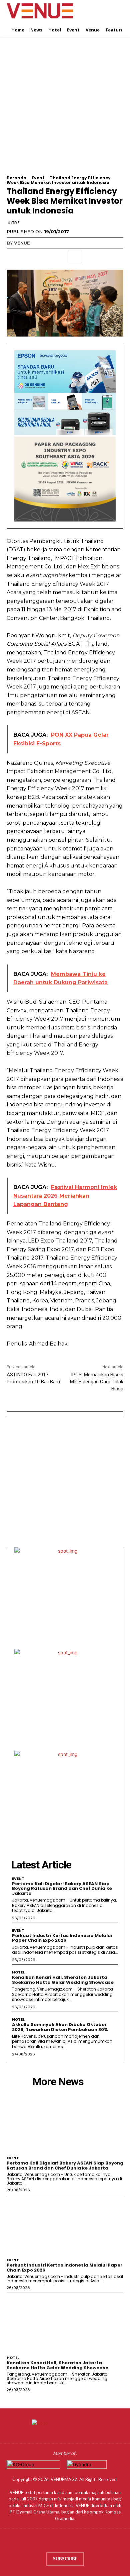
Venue (22, 243)
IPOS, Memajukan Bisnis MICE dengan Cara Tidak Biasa (97, 1382)
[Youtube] (84, 2542)
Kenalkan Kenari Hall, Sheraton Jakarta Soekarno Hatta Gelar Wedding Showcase (63, 1980)
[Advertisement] (65, 110)
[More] (75, 257)
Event (38, 178)
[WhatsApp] (59, 257)
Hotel (18, 1972)
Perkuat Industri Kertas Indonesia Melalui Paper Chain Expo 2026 (62, 1938)
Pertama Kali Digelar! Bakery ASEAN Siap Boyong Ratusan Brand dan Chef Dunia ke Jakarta (62, 1889)
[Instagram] (58, 2542)
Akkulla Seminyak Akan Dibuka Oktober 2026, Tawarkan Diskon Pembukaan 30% (60, 2027)
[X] (29, 257)
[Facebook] (13, 257)
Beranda (16, 178)
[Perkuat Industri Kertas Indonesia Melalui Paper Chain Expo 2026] (65, 2225)
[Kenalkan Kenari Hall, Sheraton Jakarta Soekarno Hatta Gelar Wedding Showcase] (65, 2323)
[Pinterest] (44, 257)
